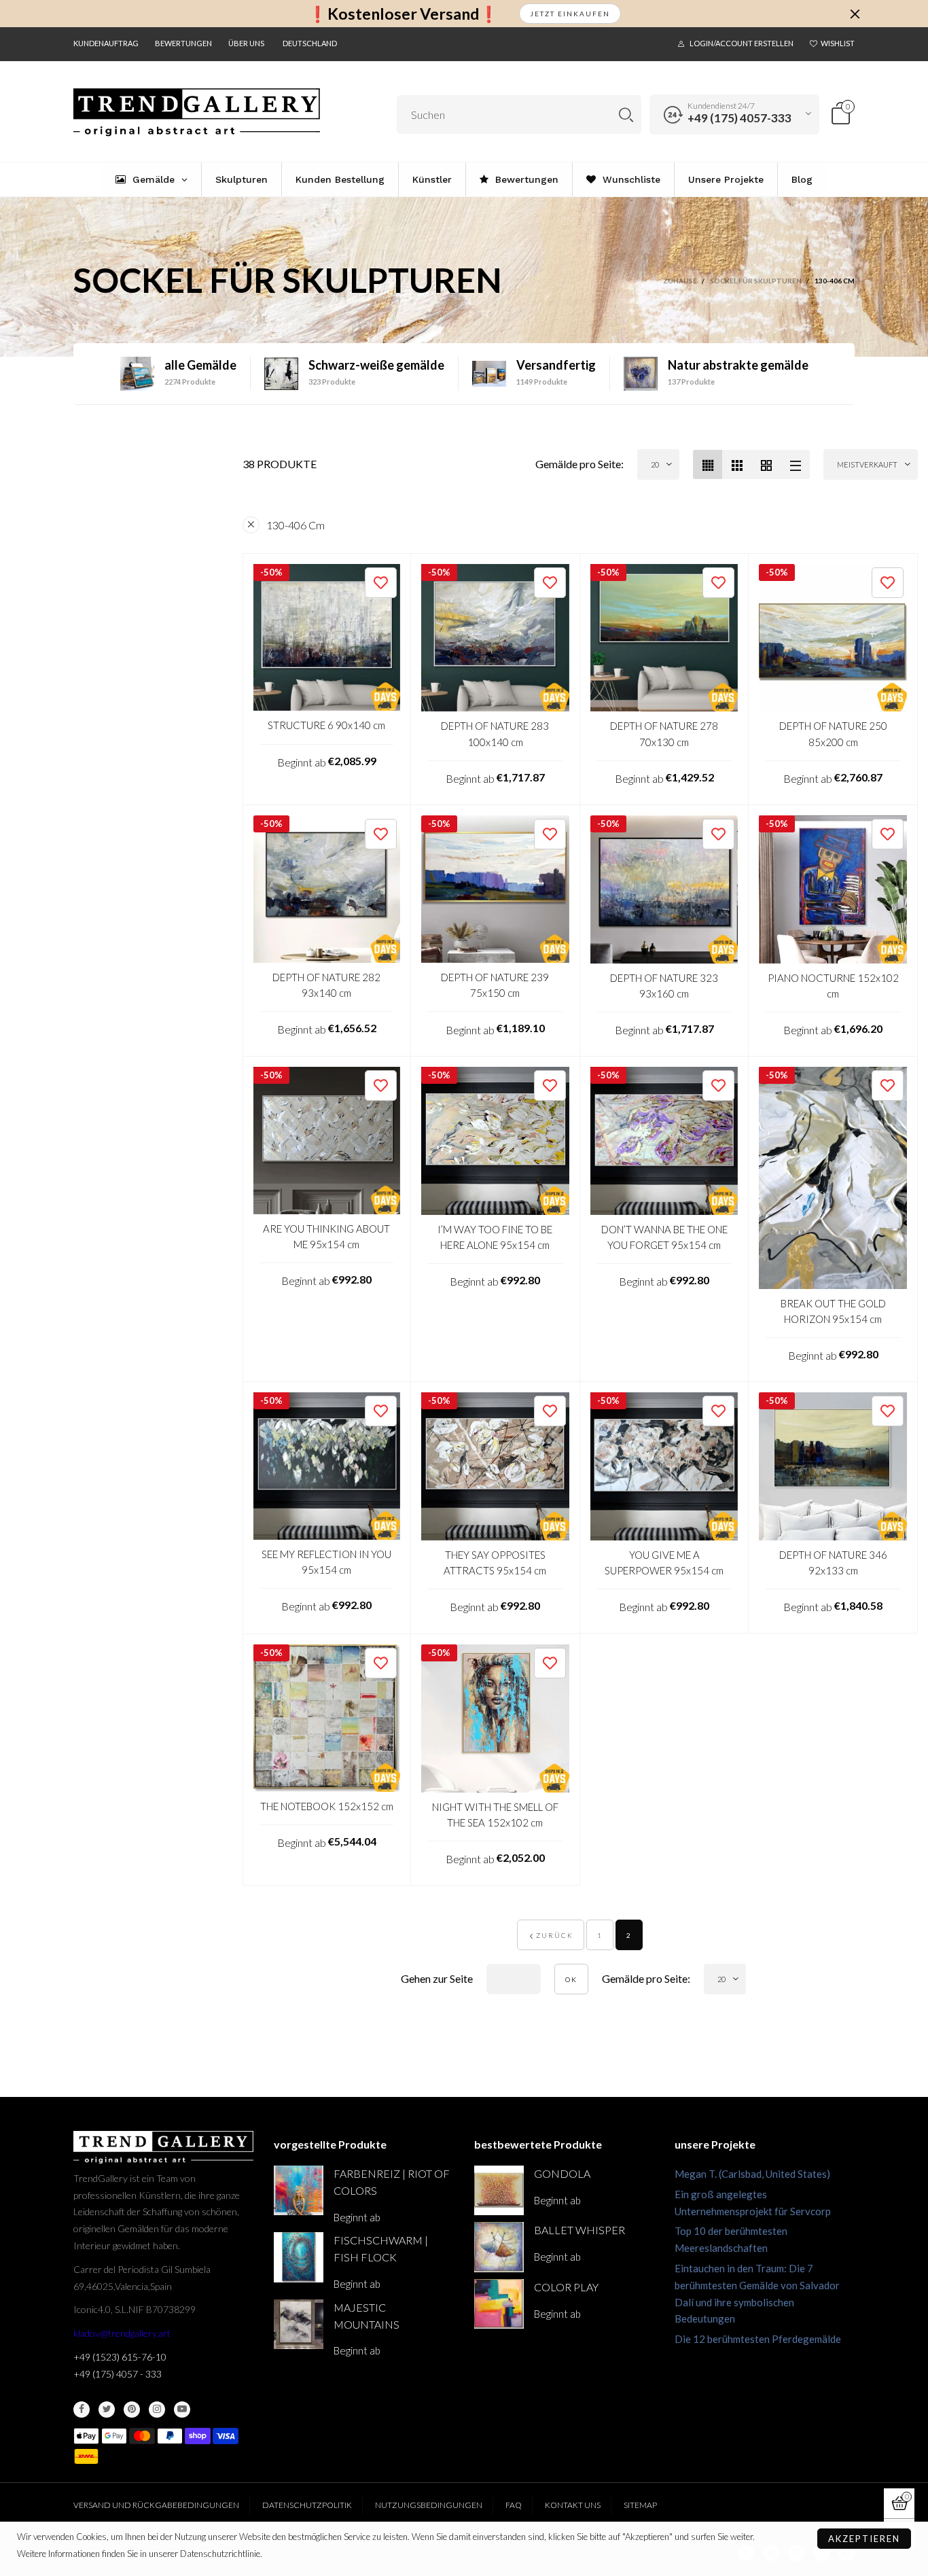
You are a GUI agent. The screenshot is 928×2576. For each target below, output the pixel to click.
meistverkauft (867, 464)
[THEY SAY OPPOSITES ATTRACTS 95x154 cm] (495, 1466)
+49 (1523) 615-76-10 (120, 2357)
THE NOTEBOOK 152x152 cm (327, 1806)
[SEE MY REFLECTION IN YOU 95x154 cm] (327, 1466)
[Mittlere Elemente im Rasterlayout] (708, 464)
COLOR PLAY (566, 2287)
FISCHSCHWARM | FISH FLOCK (381, 2248)
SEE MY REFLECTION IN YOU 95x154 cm (326, 1562)
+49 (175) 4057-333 (739, 118)
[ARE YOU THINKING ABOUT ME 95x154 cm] (327, 1141)
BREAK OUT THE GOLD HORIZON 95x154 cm (833, 1311)
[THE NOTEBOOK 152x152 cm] (327, 1718)
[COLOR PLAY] (499, 2304)
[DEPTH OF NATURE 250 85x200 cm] (833, 638)
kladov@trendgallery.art (122, 2333)
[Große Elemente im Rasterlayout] (737, 464)
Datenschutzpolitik (307, 2505)
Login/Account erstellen (742, 43)
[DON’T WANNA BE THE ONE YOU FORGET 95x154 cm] (664, 1141)
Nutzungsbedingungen (429, 2505)
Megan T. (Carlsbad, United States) (752, 2174)
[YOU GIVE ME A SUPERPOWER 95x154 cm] (664, 1466)
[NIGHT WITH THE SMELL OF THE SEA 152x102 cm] (495, 1718)
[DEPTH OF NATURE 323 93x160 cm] (664, 889)
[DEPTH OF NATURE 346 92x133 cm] (833, 1466)
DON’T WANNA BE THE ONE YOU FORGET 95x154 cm (664, 1237)
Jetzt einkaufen (570, 14)
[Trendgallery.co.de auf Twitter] (107, 2410)
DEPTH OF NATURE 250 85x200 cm (833, 734)
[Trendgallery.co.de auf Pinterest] (132, 2410)
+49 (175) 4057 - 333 (118, 2374)
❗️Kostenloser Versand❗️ (403, 14)
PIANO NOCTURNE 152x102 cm (833, 986)
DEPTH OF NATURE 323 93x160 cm (664, 986)
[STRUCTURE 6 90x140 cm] (327, 638)
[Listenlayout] (795, 464)
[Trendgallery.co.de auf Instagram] (157, 2410)
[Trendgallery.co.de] (197, 112)
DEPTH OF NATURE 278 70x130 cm (664, 734)
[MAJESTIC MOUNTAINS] (299, 2324)
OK (571, 1979)
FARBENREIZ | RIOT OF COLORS (392, 2182)
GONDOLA (562, 2173)
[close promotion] (855, 14)
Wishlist (838, 43)
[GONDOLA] (499, 2190)
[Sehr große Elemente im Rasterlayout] (766, 464)
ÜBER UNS (246, 43)
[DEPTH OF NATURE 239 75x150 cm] (495, 889)
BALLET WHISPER (579, 2230)
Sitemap (640, 2505)
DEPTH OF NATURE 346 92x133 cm (833, 1563)
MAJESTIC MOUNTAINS (367, 2316)
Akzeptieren (864, 2539)
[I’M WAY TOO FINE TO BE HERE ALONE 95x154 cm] (495, 1141)
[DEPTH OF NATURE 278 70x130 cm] (664, 638)
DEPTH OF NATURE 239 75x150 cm (495, 985)
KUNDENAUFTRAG (106, 43)
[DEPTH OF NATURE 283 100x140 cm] (495, 638)
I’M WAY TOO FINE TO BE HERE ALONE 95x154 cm (495, 1237)
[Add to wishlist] (381, 583)
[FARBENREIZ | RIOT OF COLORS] (299, 2190)
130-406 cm (296, 525)
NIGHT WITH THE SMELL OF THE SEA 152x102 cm (495, 1815)
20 (655, 464)
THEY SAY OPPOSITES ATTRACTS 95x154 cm (495, 1563)
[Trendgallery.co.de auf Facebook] (82, 2410)
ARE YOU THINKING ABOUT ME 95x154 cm (326, 1236)
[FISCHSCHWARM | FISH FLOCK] (299, 2257)
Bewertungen (183, 43)
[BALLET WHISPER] (499, 2247)
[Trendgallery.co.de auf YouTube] (182, 2410)
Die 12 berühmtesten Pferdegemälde (758, 2339)
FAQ (514, 2505)
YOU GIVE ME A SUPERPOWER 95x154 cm (664, 1563)
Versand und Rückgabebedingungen (156, 2505)
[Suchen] (626, 114)
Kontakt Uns (573, 2505)
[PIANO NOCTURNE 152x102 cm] (833, 889)
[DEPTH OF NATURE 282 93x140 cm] (327, 889)
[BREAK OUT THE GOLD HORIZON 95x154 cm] (833, 1178)
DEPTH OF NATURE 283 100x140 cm (495, 734)
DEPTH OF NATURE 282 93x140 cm (326, 985)
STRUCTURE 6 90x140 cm (326, 725)
